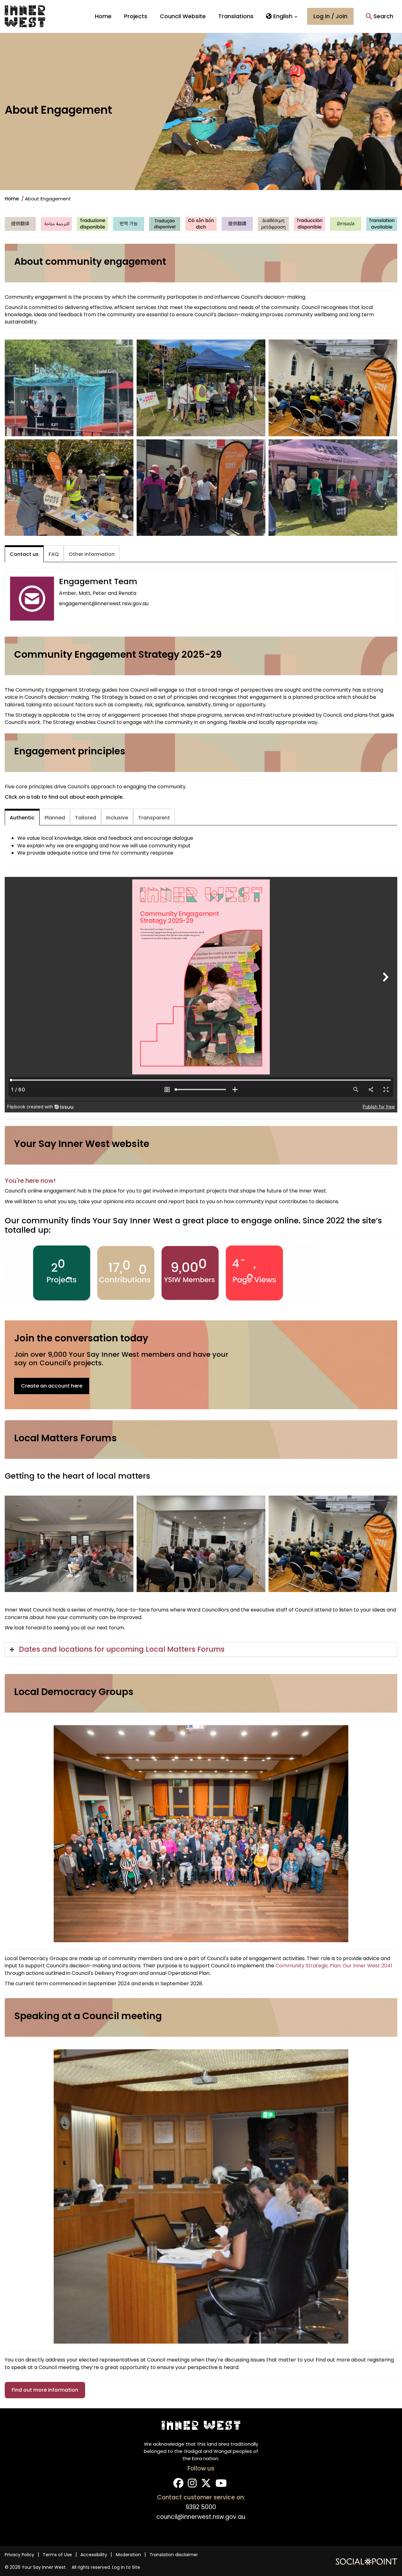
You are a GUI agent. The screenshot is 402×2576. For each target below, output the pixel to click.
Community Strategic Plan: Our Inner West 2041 (334, 1966)
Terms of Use (57, 2555)
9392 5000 (201, 2507)
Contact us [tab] (24, 554)
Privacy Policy (19, 2555)
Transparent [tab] (154, 818)
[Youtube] (221, 2485)
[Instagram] (192, 2485)
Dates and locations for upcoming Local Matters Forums (122, 1649)
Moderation (128, 2555)
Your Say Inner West (44, 2567)
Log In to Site (126, 2567)
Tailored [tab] (86, 818)
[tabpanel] (201, 598)
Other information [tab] (92, 554)
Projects (136, 16)
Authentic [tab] (22, 818)
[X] (206, 2485)
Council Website (183, 16)
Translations (236, 16)
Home (103, 16)
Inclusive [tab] (117, 818)
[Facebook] (178, 2485)
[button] (282, 16)
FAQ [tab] (54, 554)
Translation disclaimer (174, 2555)
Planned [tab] (55, 818)
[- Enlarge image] (69, 388)
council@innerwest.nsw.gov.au (201, 2517)
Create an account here (52, 1386)
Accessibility (94, 2555)
